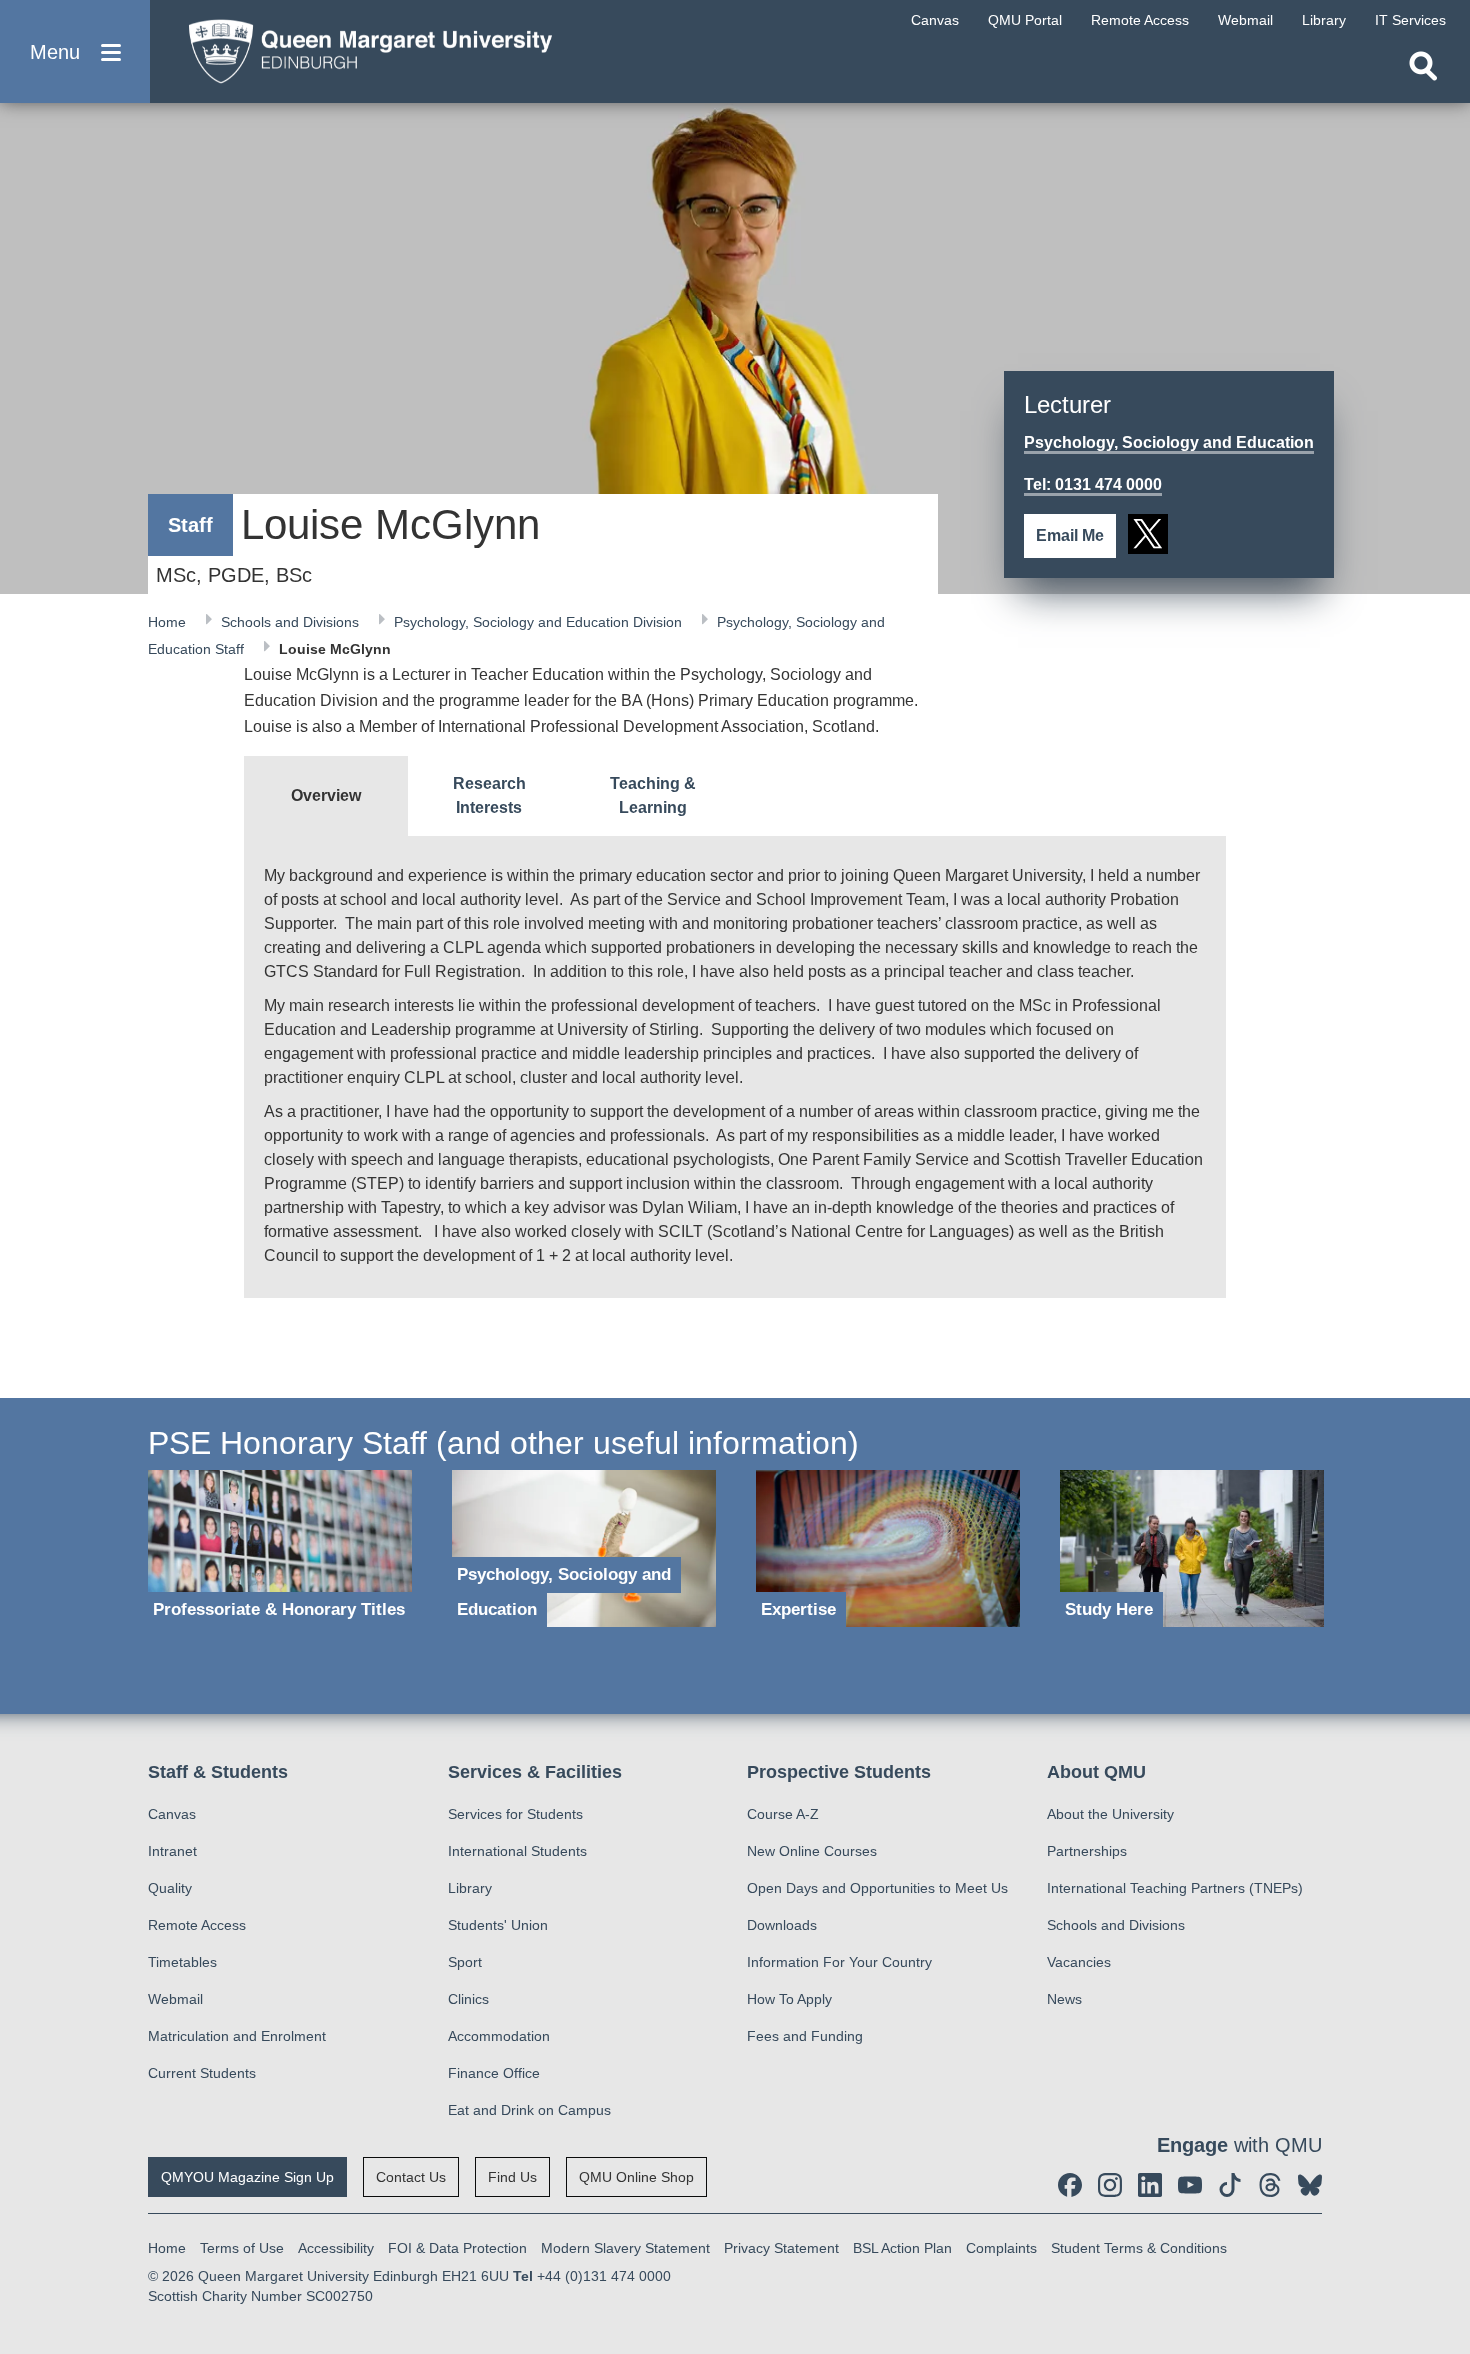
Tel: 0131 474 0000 (1093, 484)
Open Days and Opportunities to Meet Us (877, 1888)
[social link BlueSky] (1310, 2185)
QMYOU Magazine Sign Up (247, 2177)
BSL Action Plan (902, 2248)
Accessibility (336, 2248)
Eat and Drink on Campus (529, 2110)
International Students (517, 1851)
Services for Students (515, 1814)
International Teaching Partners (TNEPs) (1175, 1888)
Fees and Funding (805, 2036)
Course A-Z (783, 1814)
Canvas (172, 1814)
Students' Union (498, 1925)
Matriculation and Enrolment (237, 2036)
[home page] (361, 46)
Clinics (468, 1999)
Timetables (182, 1962)
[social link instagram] (1110, 2185)
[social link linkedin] (1150, 2185)
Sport (465, 1962)
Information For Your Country (839, 1962)
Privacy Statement (781, 2248)
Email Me (1070, 535)
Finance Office (494, 2073)
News (1064, 1999)
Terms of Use (242, 2248)
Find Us (512, 2177)
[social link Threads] (1270, 2185)
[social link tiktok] (1230, 2185)
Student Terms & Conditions (1139, 2248)
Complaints (1001, 2248)
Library (470, 1888)
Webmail (175, 1999)
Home (169, 622)
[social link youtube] (1190, 2185)
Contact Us (411, 2177)
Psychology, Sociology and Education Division (540, 622)
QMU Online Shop (636, 2177)
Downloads (782, 1925)
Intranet (172, 1851)
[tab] (326, 796)
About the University (1110, 1814)
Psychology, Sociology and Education (1169, 442)
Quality (170, 1888)
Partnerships (1087, 1851)
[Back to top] (1445, 2159)
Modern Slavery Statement (625, 2248)
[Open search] (1423, 66)
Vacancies (1079, 1962)
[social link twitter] (1148, 534)
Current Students (202, 2073)
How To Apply (789, 1999)
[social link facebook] (1070, 2185)
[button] (75, 51)
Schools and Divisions (292, 622)
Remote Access (197, 1925)
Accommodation (499, 2036)
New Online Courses (812, 1851)
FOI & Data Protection (457, 2248)
